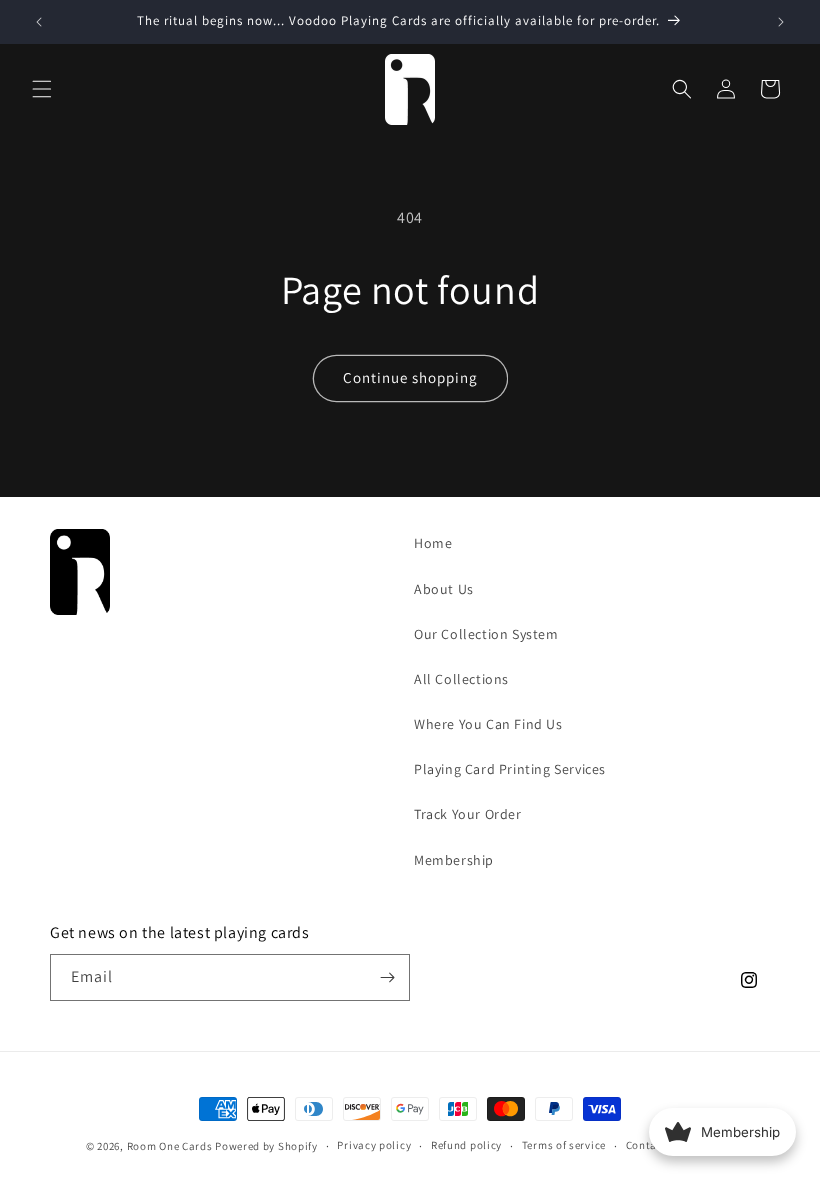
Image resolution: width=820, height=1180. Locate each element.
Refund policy (466, 1145)
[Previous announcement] (39, 22)
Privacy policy (374, 1145)
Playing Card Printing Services (510, 769)
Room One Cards (170, 1146)
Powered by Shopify (266, 1146)
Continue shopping (410, 377)
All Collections (461, 679)
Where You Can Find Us (488, 724)
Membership (454, 860)
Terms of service (564, 1145)
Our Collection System (486, 634)
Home (433, 543)
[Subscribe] (387, 977)
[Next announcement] (781, 22)
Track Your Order (468, 814)
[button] (42, 89)
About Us (444, 589)
